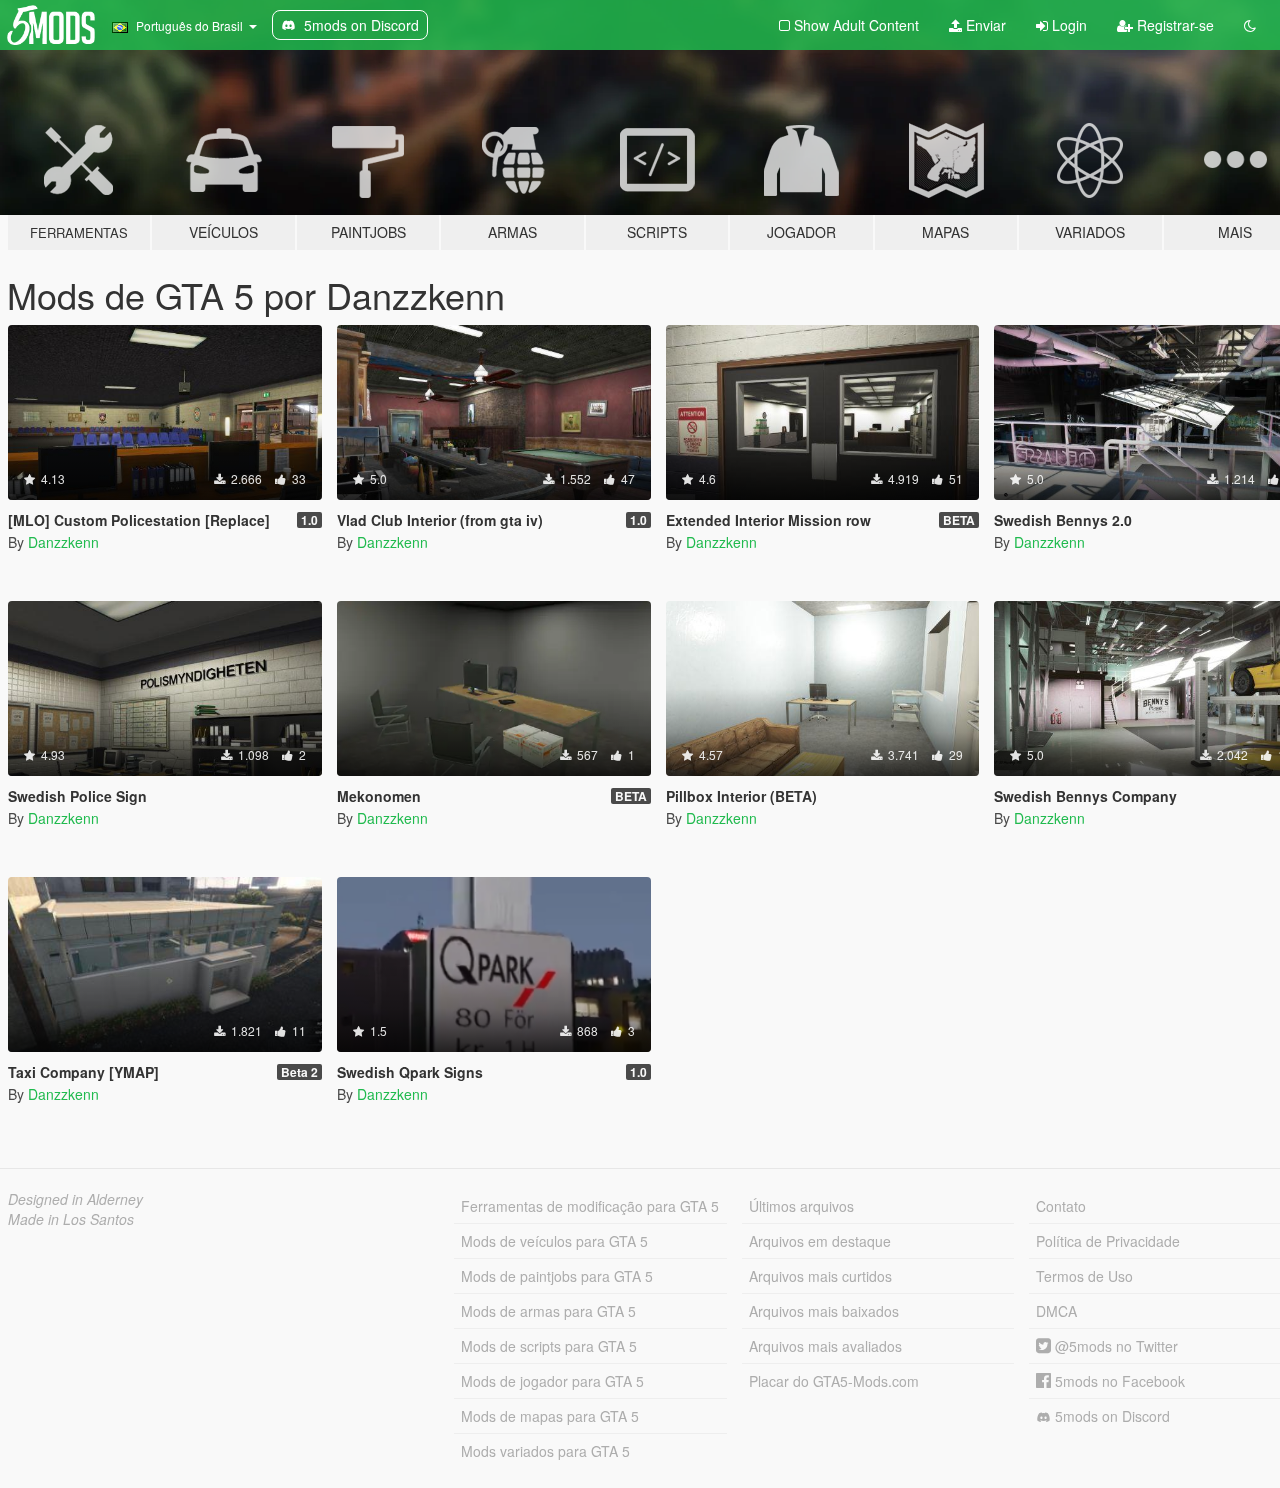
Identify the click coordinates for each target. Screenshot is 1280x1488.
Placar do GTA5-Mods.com (834, 1381)
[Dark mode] (1250, 25)
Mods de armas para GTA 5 (548, 1311)
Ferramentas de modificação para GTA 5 (590, 1206)
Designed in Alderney (75, 1199)
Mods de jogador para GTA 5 (552, 1381)
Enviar (984, 25)
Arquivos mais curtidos (820, 1276)
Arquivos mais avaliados (825, 1346)
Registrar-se (1173, 25)
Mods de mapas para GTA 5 (550, 1416)
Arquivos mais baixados (824, 1311)
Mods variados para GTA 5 (545, 1451)
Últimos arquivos (801, 1206)
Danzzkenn (63, 542)
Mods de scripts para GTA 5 (549, 1346)
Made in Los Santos (71, 1219)
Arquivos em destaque (820, 1241)
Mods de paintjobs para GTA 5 (557, 1276)
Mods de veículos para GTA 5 (554, 1241)
